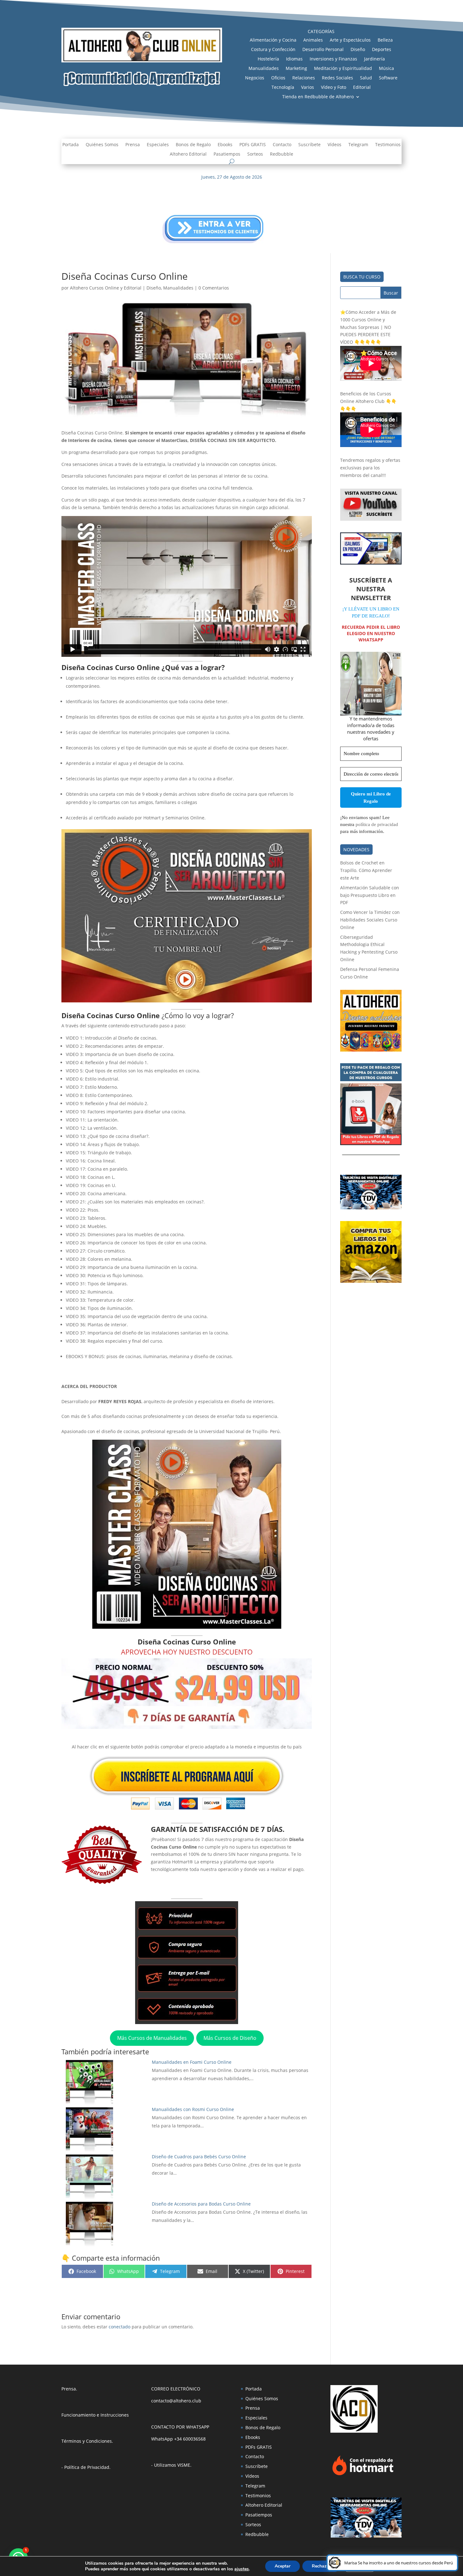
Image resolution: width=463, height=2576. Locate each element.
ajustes (242, 2569)
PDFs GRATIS (253, 145)
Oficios (278, 78)
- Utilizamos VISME (171, 2465)
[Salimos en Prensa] (371, 563)
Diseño (358, 50)
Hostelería (268, 59)
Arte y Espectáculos (350, 40)
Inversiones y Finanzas (333, 59)
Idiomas (294, 59)
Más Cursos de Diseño (230, 2038)
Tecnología (283, 88)
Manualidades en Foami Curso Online (192, 2062)
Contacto (282, 145)
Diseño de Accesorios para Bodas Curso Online (201, 2204)
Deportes (382, 50)
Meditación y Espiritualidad (343, 69)
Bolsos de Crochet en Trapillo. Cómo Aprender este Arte (366, 870)
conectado (120, 2327)
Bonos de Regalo (193, 145)
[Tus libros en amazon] (371, 1281)
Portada (71, 145)
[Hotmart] (363, 2475)
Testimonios (388, 145)
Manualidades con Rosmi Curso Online (193, 2109)
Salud (366, 78)
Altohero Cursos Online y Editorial (106, 288)
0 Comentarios (214, 288)
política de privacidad (377, 824)
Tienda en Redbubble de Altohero (318, 97)
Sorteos (255, 154)
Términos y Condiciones (87, 2441)
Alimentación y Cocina (273, 40)
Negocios (255, 78)
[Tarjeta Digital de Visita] (371, 1208)
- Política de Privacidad (85, 2467)
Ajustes (360, 2566)
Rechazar (321, 2566)
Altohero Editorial (188, 154)
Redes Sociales (337, 78)
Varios (308, 88)
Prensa (133, 145)
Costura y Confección (273, 50)
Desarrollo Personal (323, 50)
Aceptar (283, 2566)
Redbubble (282, 154)
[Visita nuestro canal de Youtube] (371, 519)
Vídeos (334, 145)
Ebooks (225, 145)
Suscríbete (309, 145)
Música (386, 69)
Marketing (296, 69)
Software (388, 78)
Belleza (385, 40)
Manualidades (264, 69)
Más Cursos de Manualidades (152, 2038)
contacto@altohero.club (176, 2401)
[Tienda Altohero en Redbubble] (371, 1050)
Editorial (362, 88)
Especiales (158, 145)
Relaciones (304, 78)
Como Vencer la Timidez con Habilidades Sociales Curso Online (370, 920)
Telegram (358, 145)
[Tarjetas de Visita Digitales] (366, 2536)
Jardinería (374, 59)
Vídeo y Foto (334, 88)
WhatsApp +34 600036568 (178, 2439)
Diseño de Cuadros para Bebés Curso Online (199, 2157)
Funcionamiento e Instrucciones (95, 2415)
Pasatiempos (227, 154)
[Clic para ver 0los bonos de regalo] (371, 1143)
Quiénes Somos (102, 145)
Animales (313, 40)
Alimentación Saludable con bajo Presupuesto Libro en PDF (370, 895)
